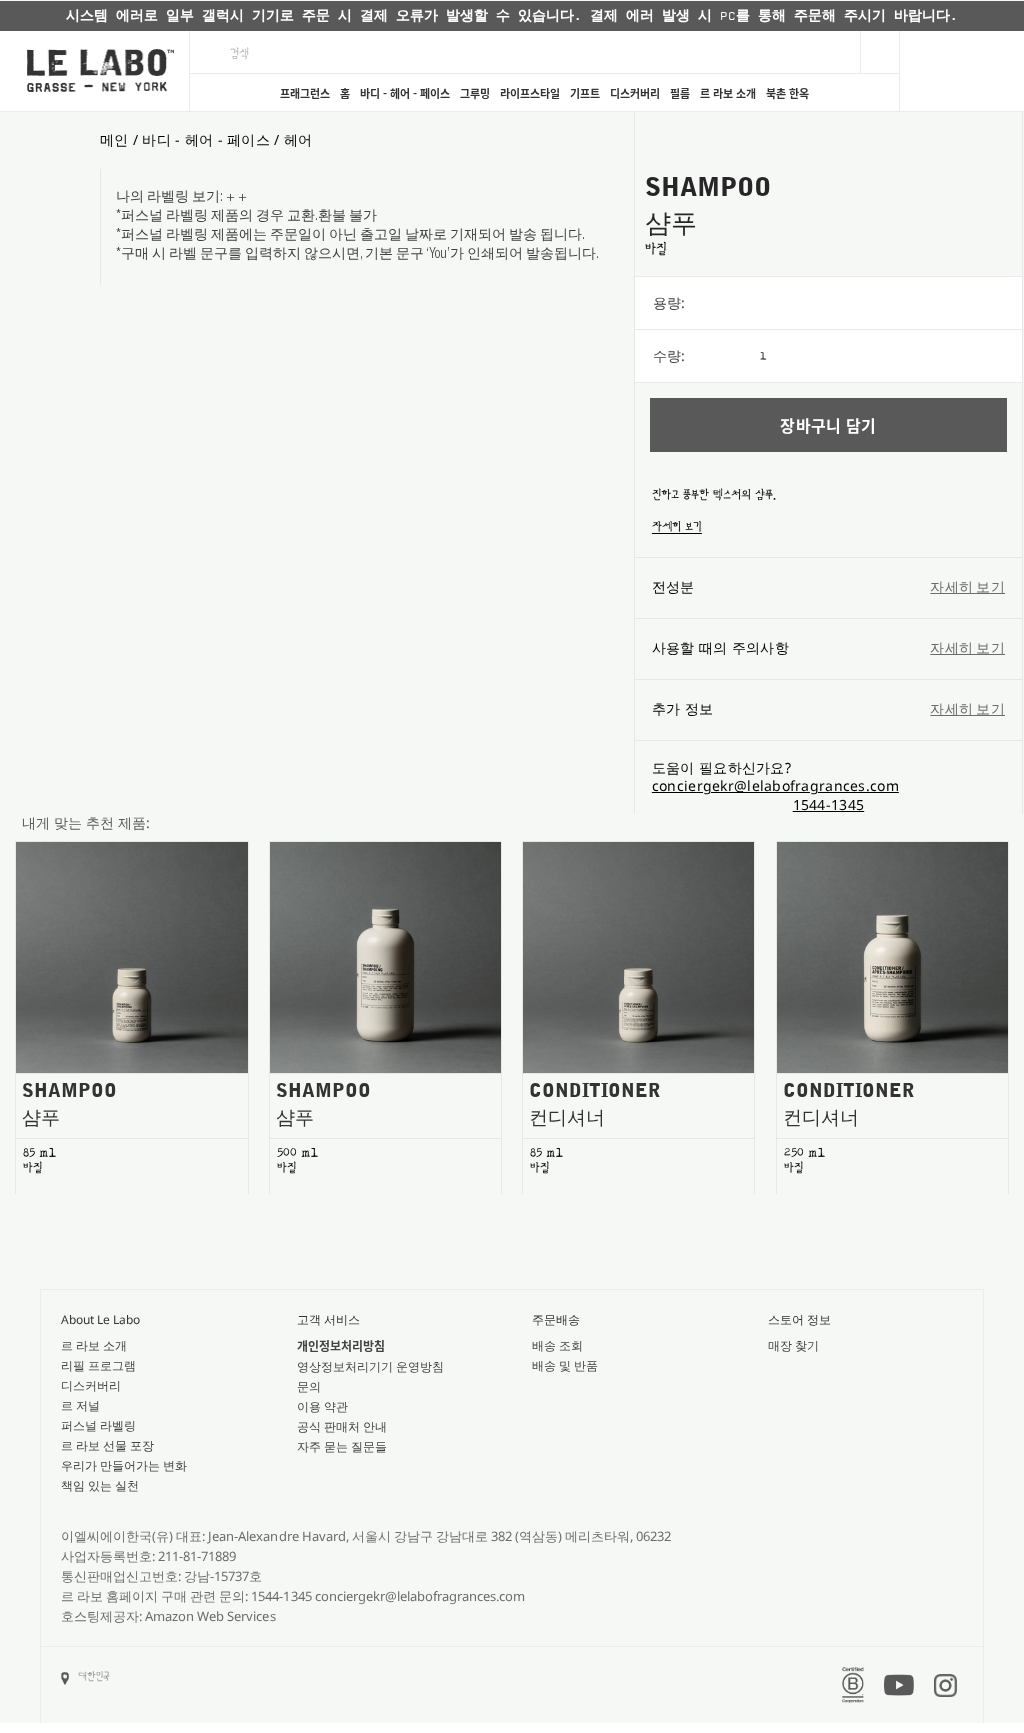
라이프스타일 (530, 93)
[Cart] (961, 71)
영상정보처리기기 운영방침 (370, 1366)
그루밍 (475, 93)
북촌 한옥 (787, 93)
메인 (114, 139)
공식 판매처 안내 (342, 1426)
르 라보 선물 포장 (107, 1445)
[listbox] (891, 303)
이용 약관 (322, 1406)
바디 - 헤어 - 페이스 (405, 93)
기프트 (585, 93)
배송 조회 (557, 1345)
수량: (669, 355)
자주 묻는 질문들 (342, 1446)
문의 (309, 1386)
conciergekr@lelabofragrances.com (775, 785)
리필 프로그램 (98, 1365)
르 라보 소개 (728, 93)
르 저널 (80, 1405)
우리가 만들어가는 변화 (124, 1465)
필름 (680, 93)
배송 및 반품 (565, 1365)
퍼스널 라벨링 (98, 1425)
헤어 (298, 139)
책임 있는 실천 (100, 1485)
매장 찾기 (793, 1345)
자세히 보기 (677, 527)
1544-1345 (829, 804)
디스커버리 (635, 93)
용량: (669, 302)
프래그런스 (305, 93)
